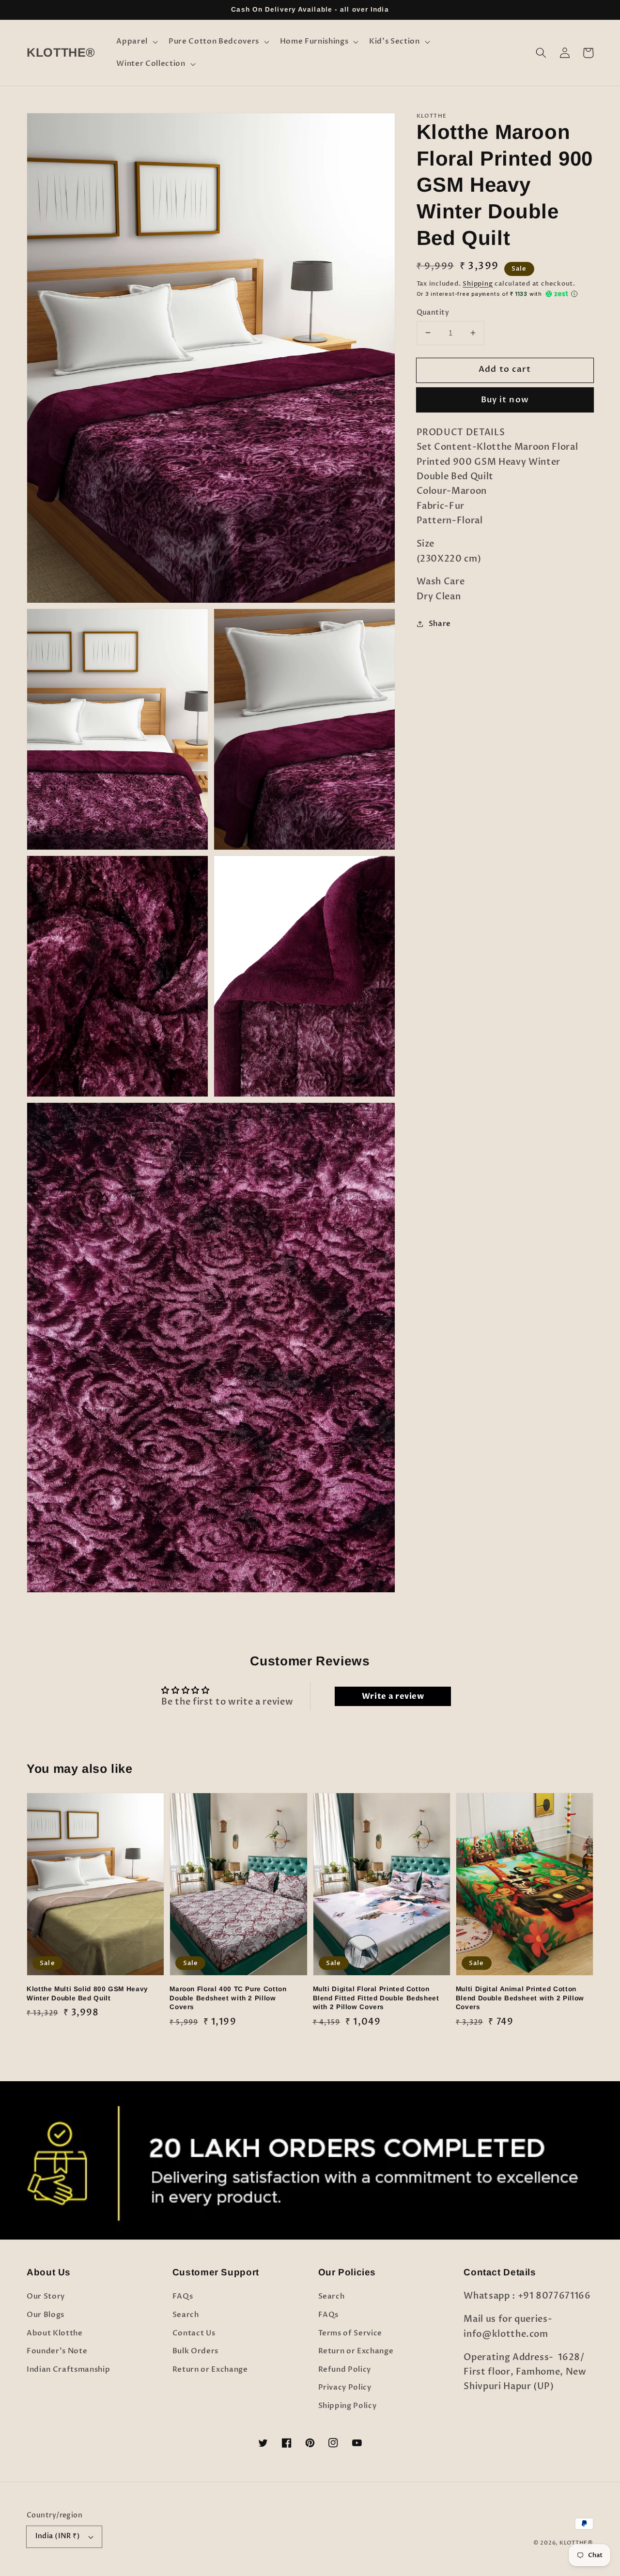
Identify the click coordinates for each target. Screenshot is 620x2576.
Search (186, 2315)
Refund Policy (345, 2370)
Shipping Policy (348, 2406)
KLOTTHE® (576, 2543)
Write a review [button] (393, 1696)
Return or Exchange (210, 2370)
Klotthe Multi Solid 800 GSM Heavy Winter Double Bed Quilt (87, 1994)
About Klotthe (55, 2333)
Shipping (478, 284)
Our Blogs (46, 2315)
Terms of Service (350, 2333)
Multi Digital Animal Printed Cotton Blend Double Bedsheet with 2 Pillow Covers (520, 1998)
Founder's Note (57, 2351)
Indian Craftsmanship (68, 2370)
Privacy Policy (345, 2387)
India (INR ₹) (58, 2536)
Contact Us (194, 2333)
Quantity (433, 312)
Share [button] (440, 623)
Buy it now (505, 400)
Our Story (46, 2296)
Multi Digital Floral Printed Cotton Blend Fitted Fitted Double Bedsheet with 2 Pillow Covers (376, 1998)
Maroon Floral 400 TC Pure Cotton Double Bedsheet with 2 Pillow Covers (228, 1998)
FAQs (183, 2296)
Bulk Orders (195, 2351)
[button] (136, 42)
